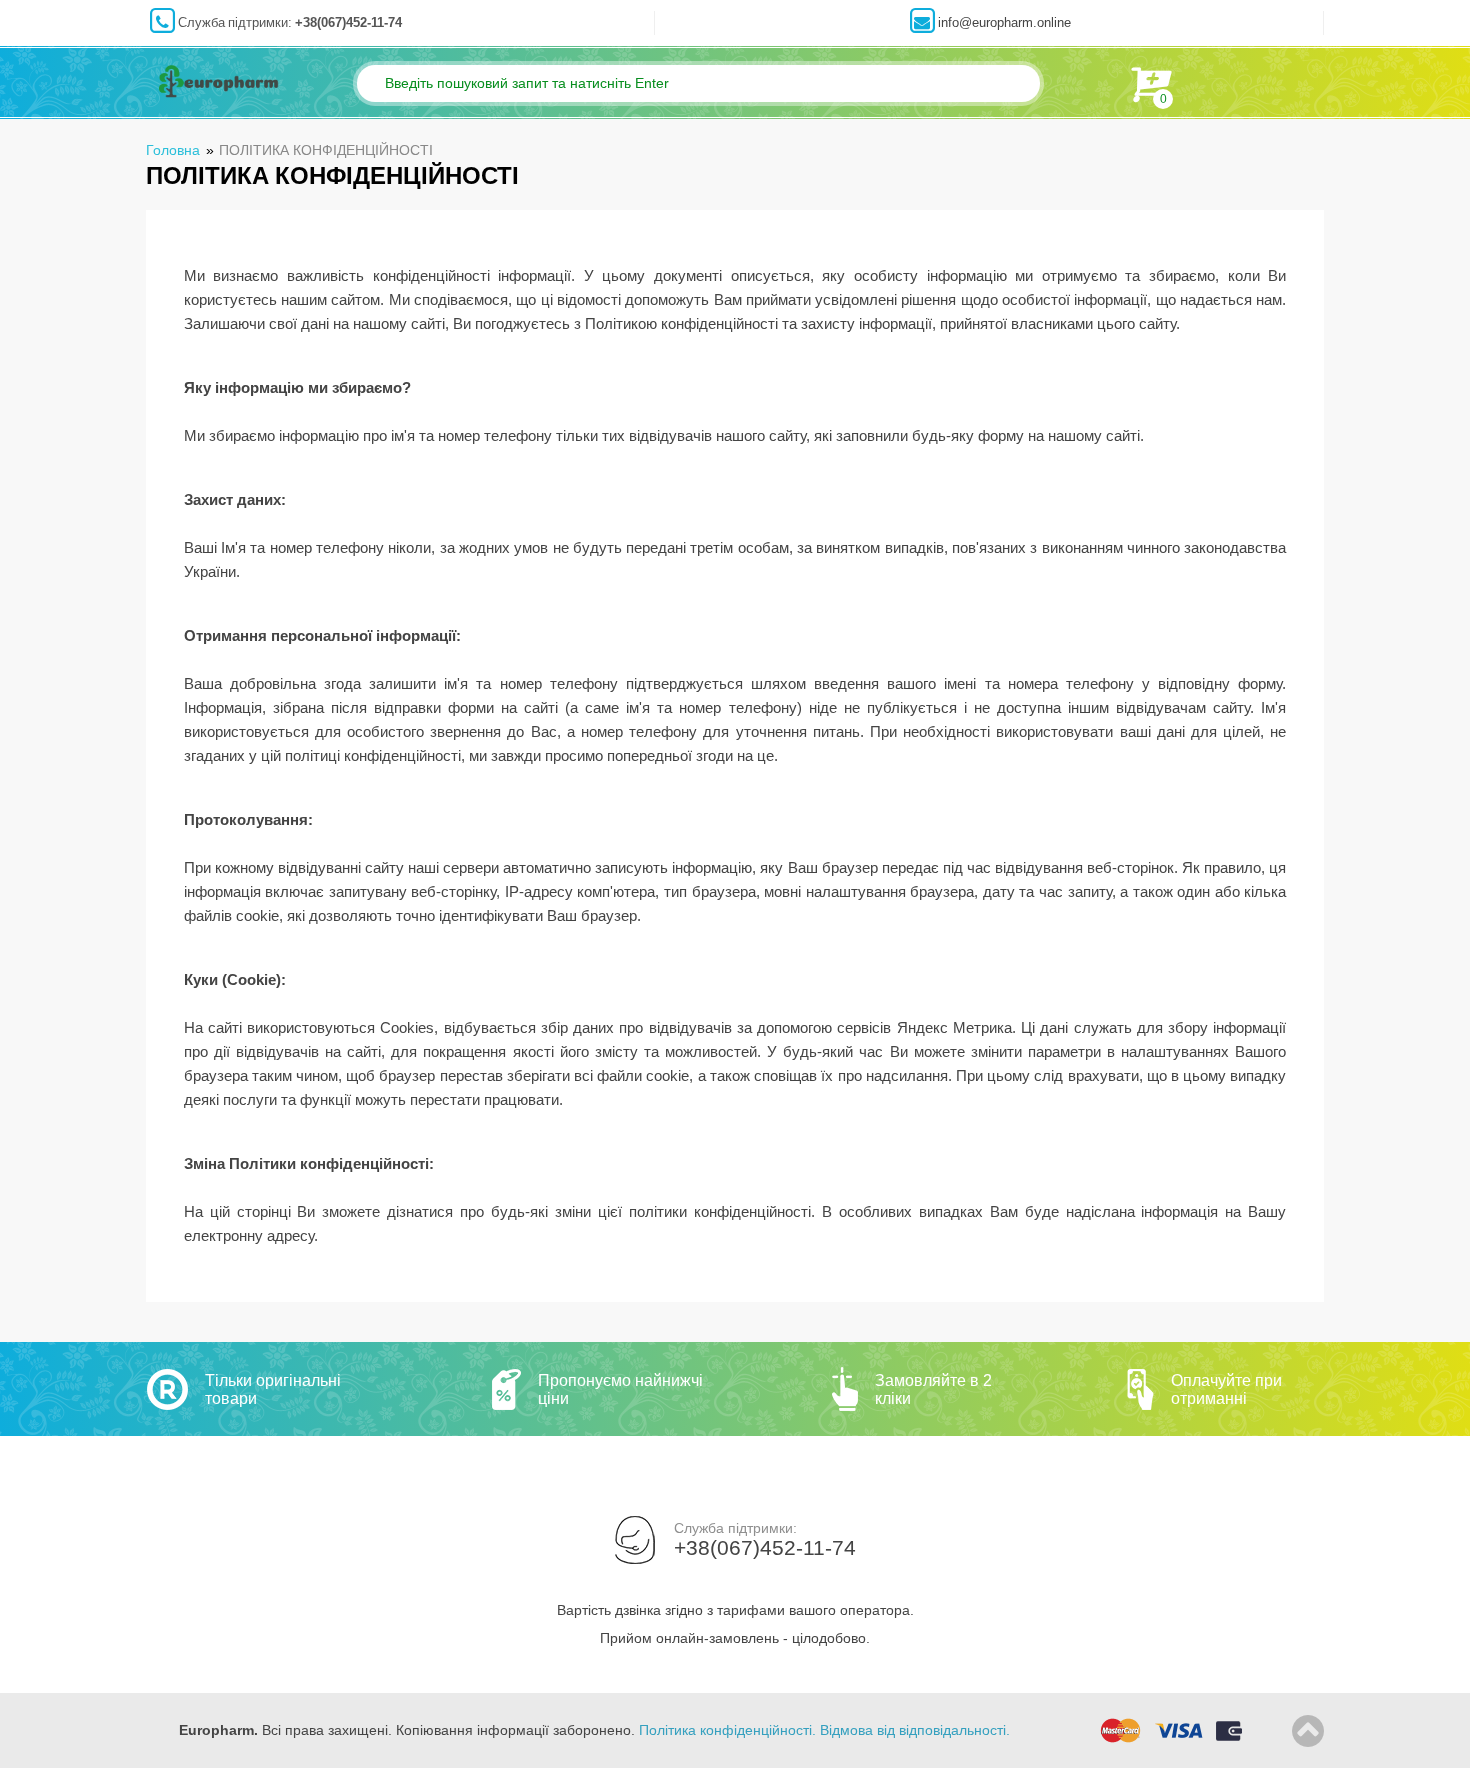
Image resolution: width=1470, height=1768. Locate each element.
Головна (173, 150)
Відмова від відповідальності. (915, 1730)
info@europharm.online (1004, 22)
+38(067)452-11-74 (348, 22)
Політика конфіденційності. (727, 1730)
